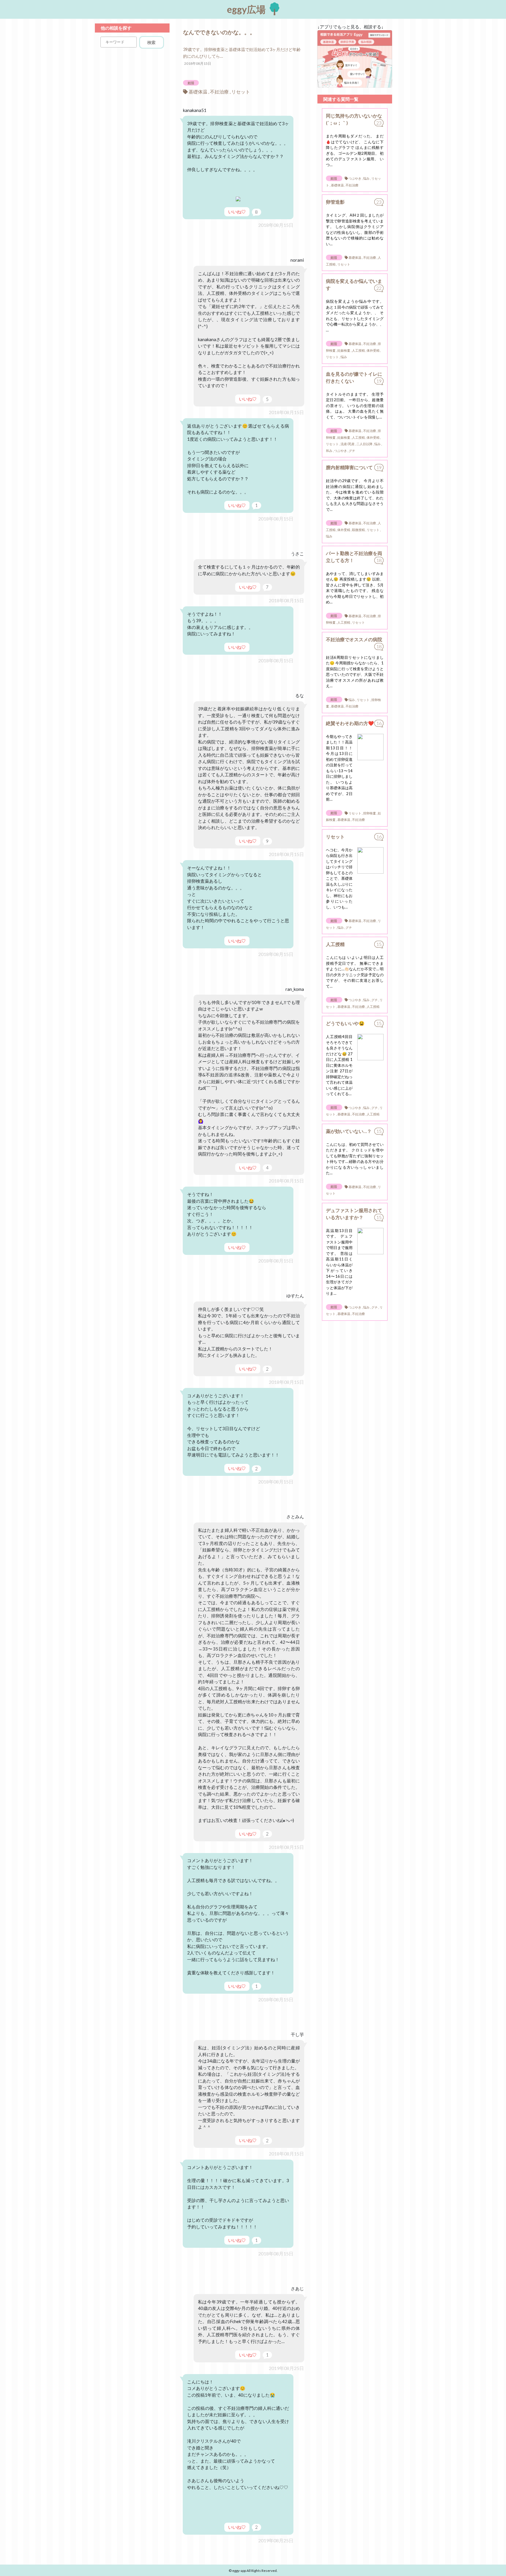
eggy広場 (247, 9)
